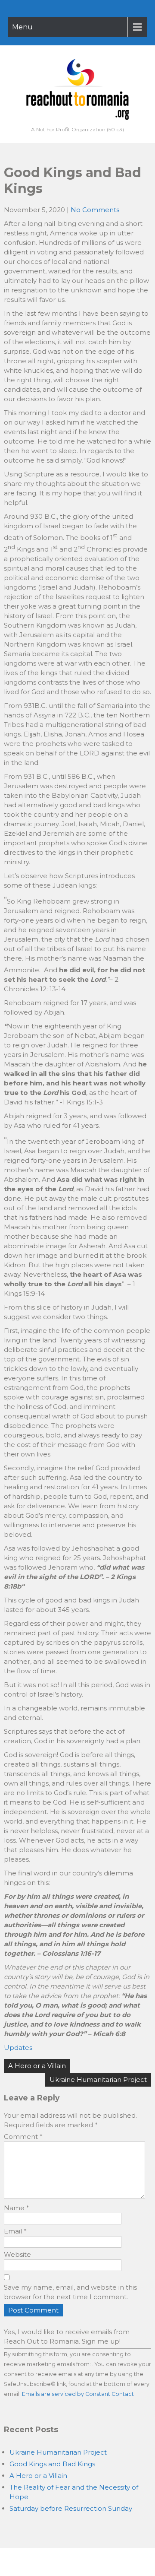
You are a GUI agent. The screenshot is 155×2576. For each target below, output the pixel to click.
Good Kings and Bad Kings (52, 2464)
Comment (23, 2137)
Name (17, 2208)
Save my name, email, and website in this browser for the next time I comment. (70, 2292)
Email (15, 2231)
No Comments (95, 210)
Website (17, 2254)
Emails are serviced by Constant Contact (78, 2394)
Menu (22, 27)
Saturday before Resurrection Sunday (71, 2508)
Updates (18, 2048)
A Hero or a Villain (37, 2066)
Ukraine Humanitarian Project (98, 2080)
